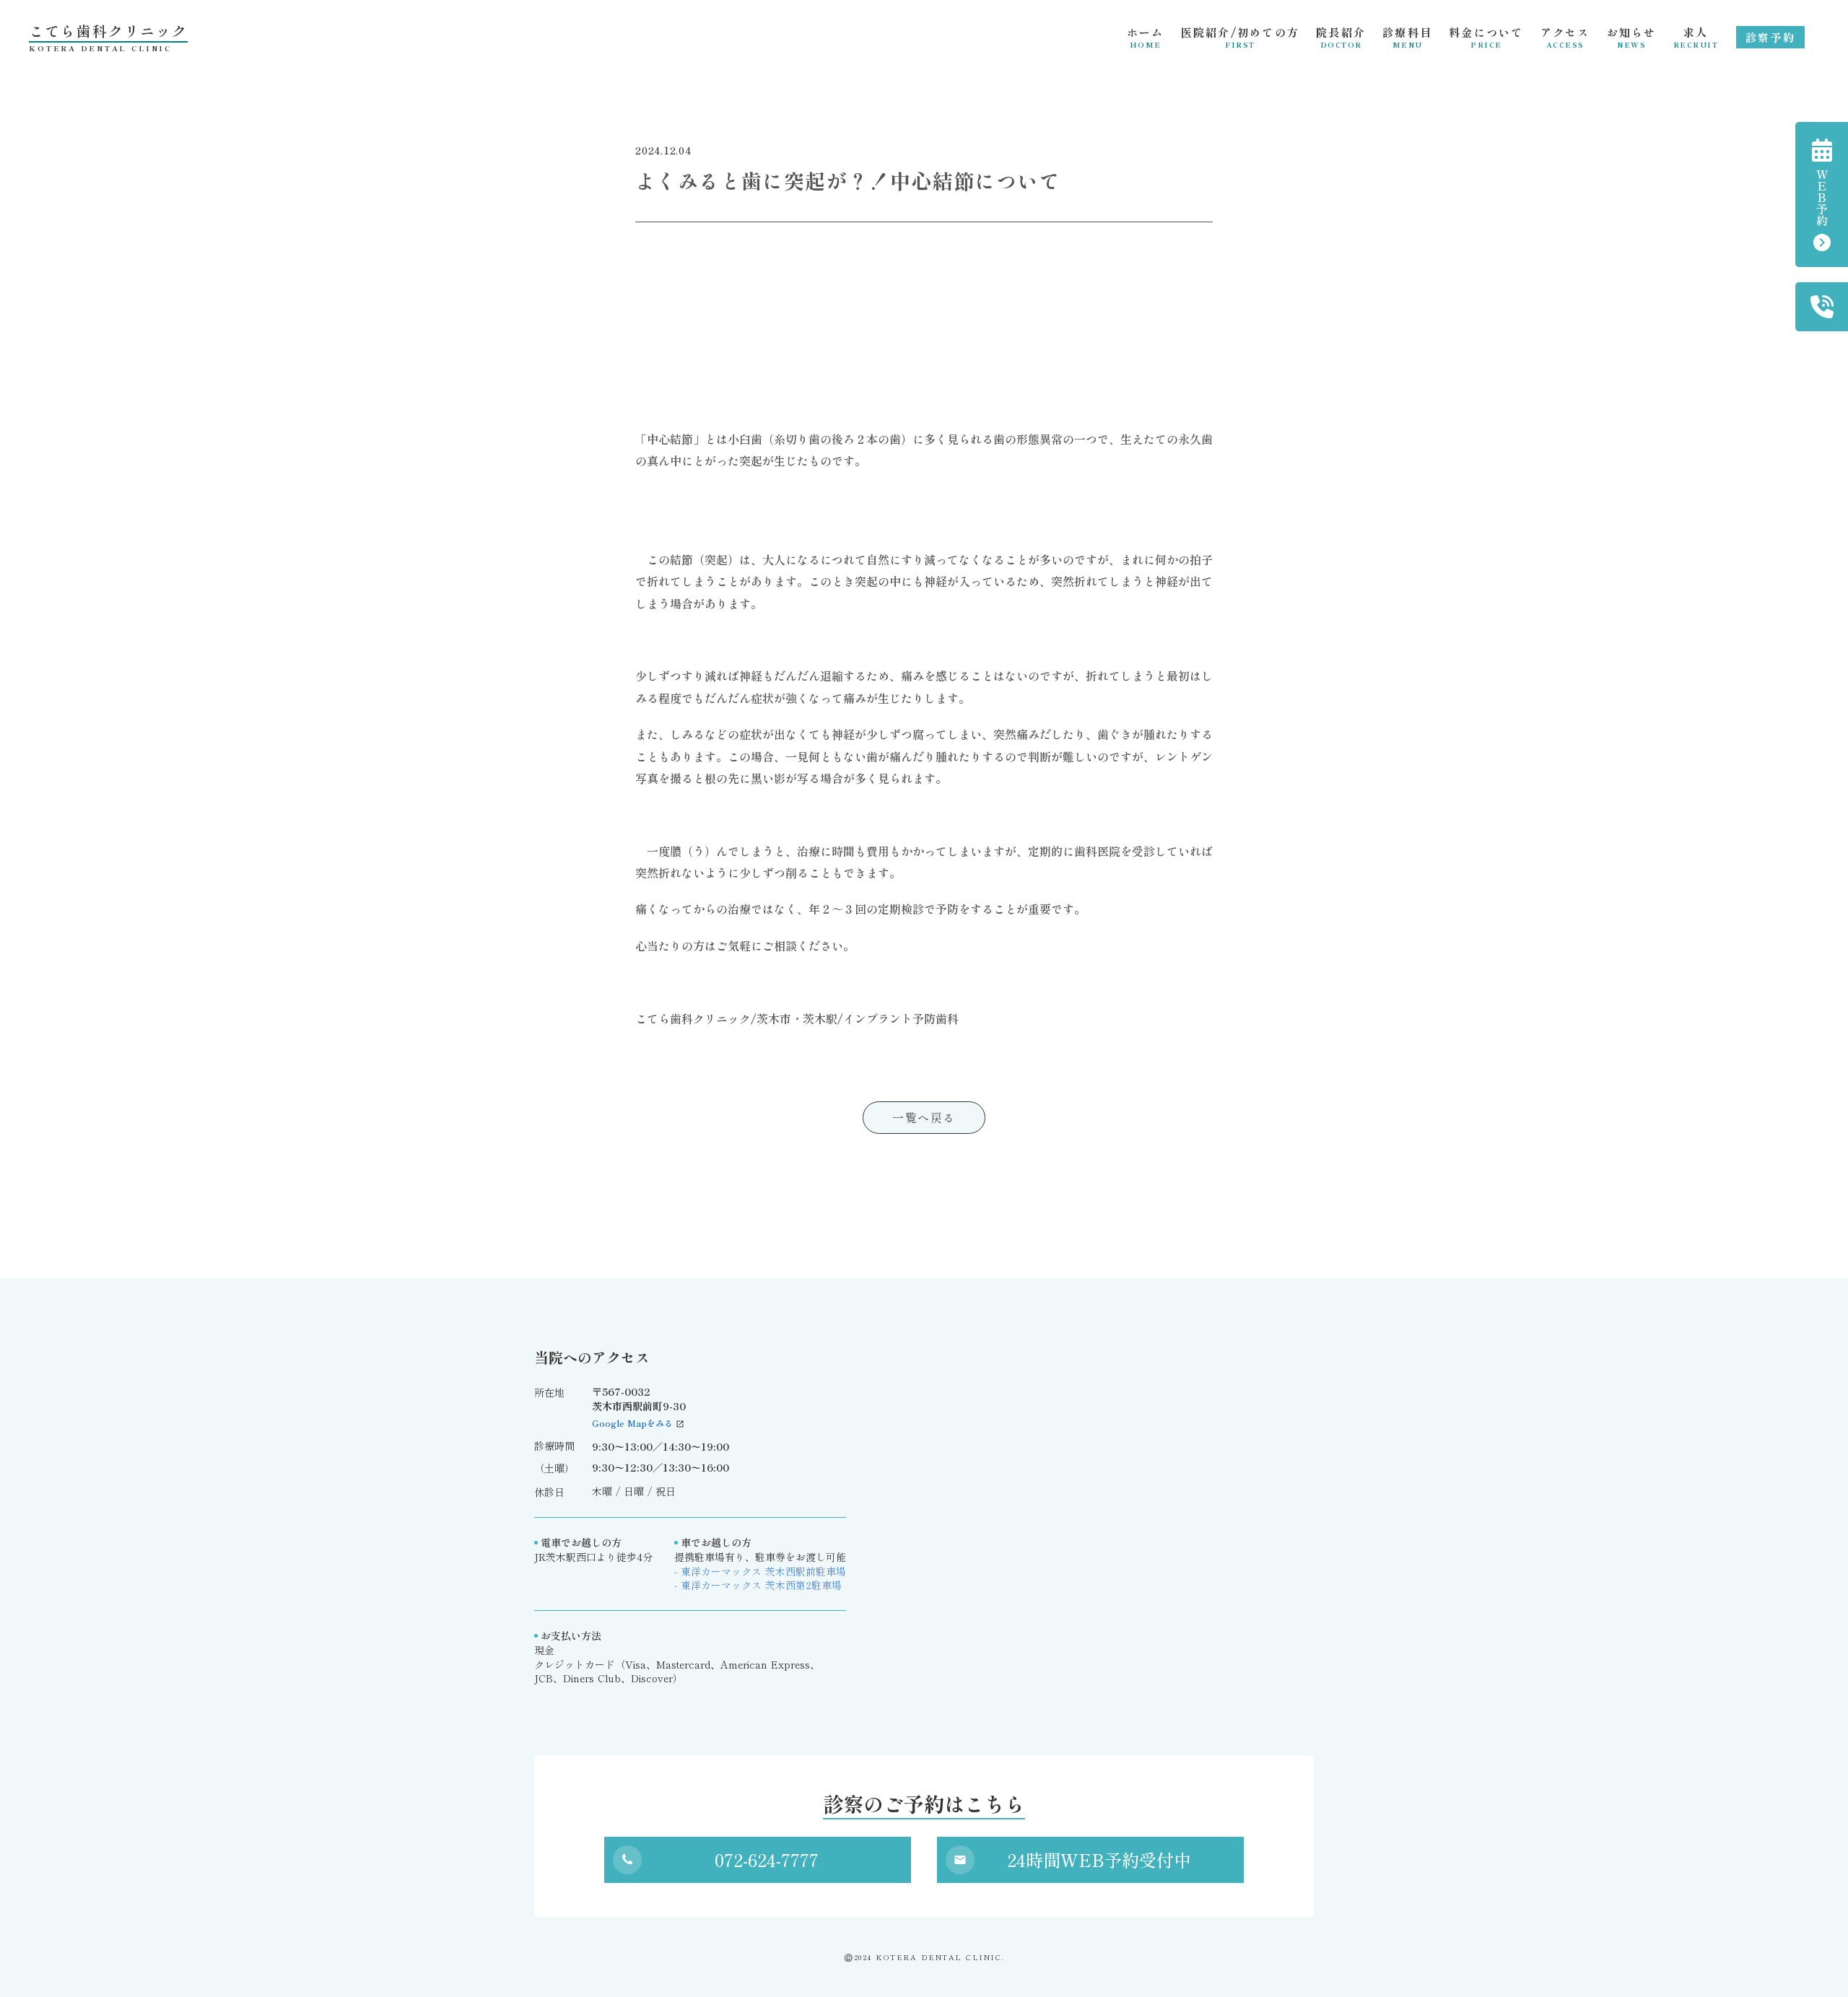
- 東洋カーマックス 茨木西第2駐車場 (758, 1585)
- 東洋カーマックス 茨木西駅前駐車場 (760, 1572)
